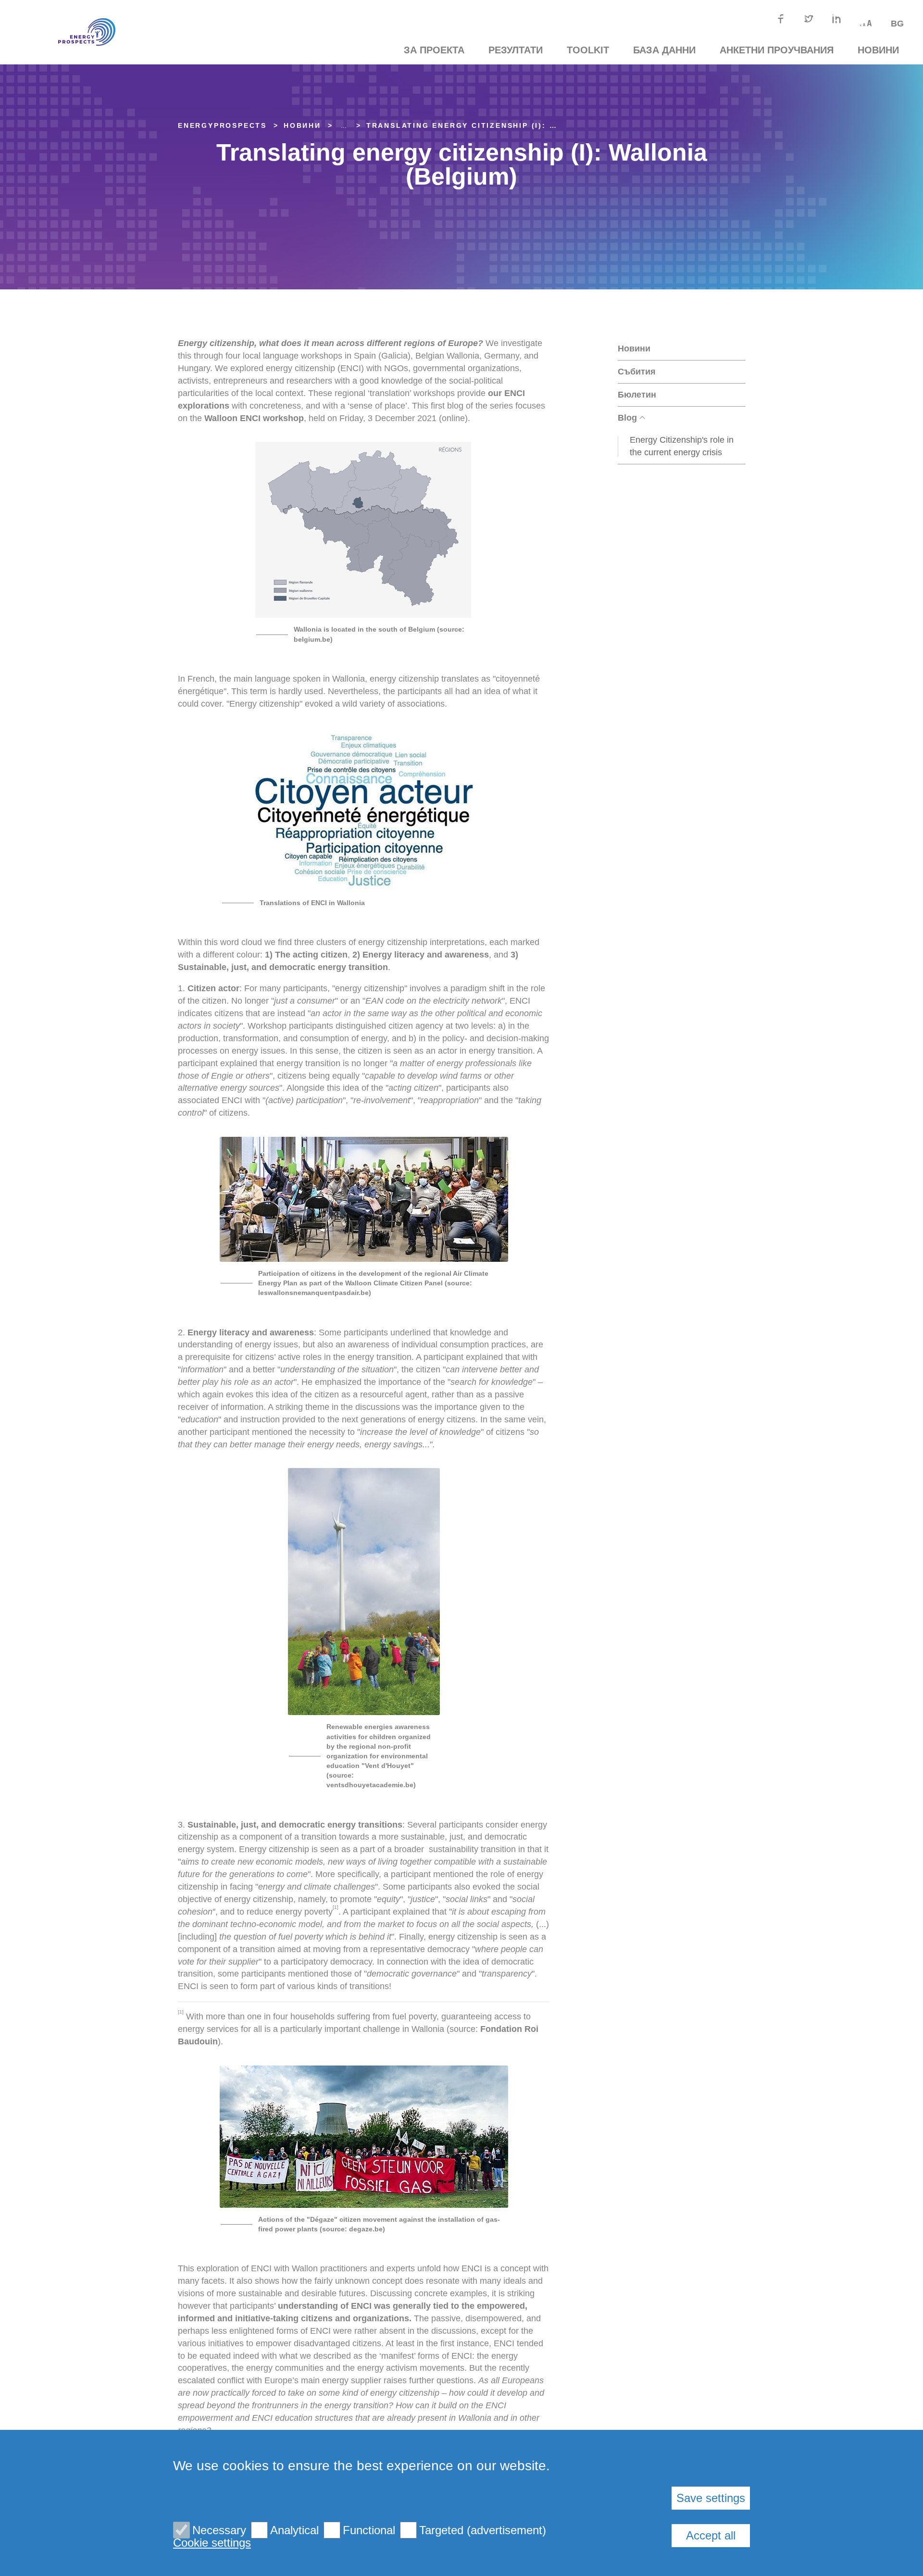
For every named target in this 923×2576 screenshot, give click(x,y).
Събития (637, 372)
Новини (878, 50)
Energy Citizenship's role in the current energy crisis (682, 446)
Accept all (711, 2535)
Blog (627, 418)
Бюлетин (637, 395)
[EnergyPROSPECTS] (72, 32)
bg (897, 24)
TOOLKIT (588, 50)
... (344, 125)
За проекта (434, 50)
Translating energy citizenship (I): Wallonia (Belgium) (507, 125)
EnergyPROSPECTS (222, 125)
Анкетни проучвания (777, 50)
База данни (664, 50)
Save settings (711, 2498)
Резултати (516, 50)
